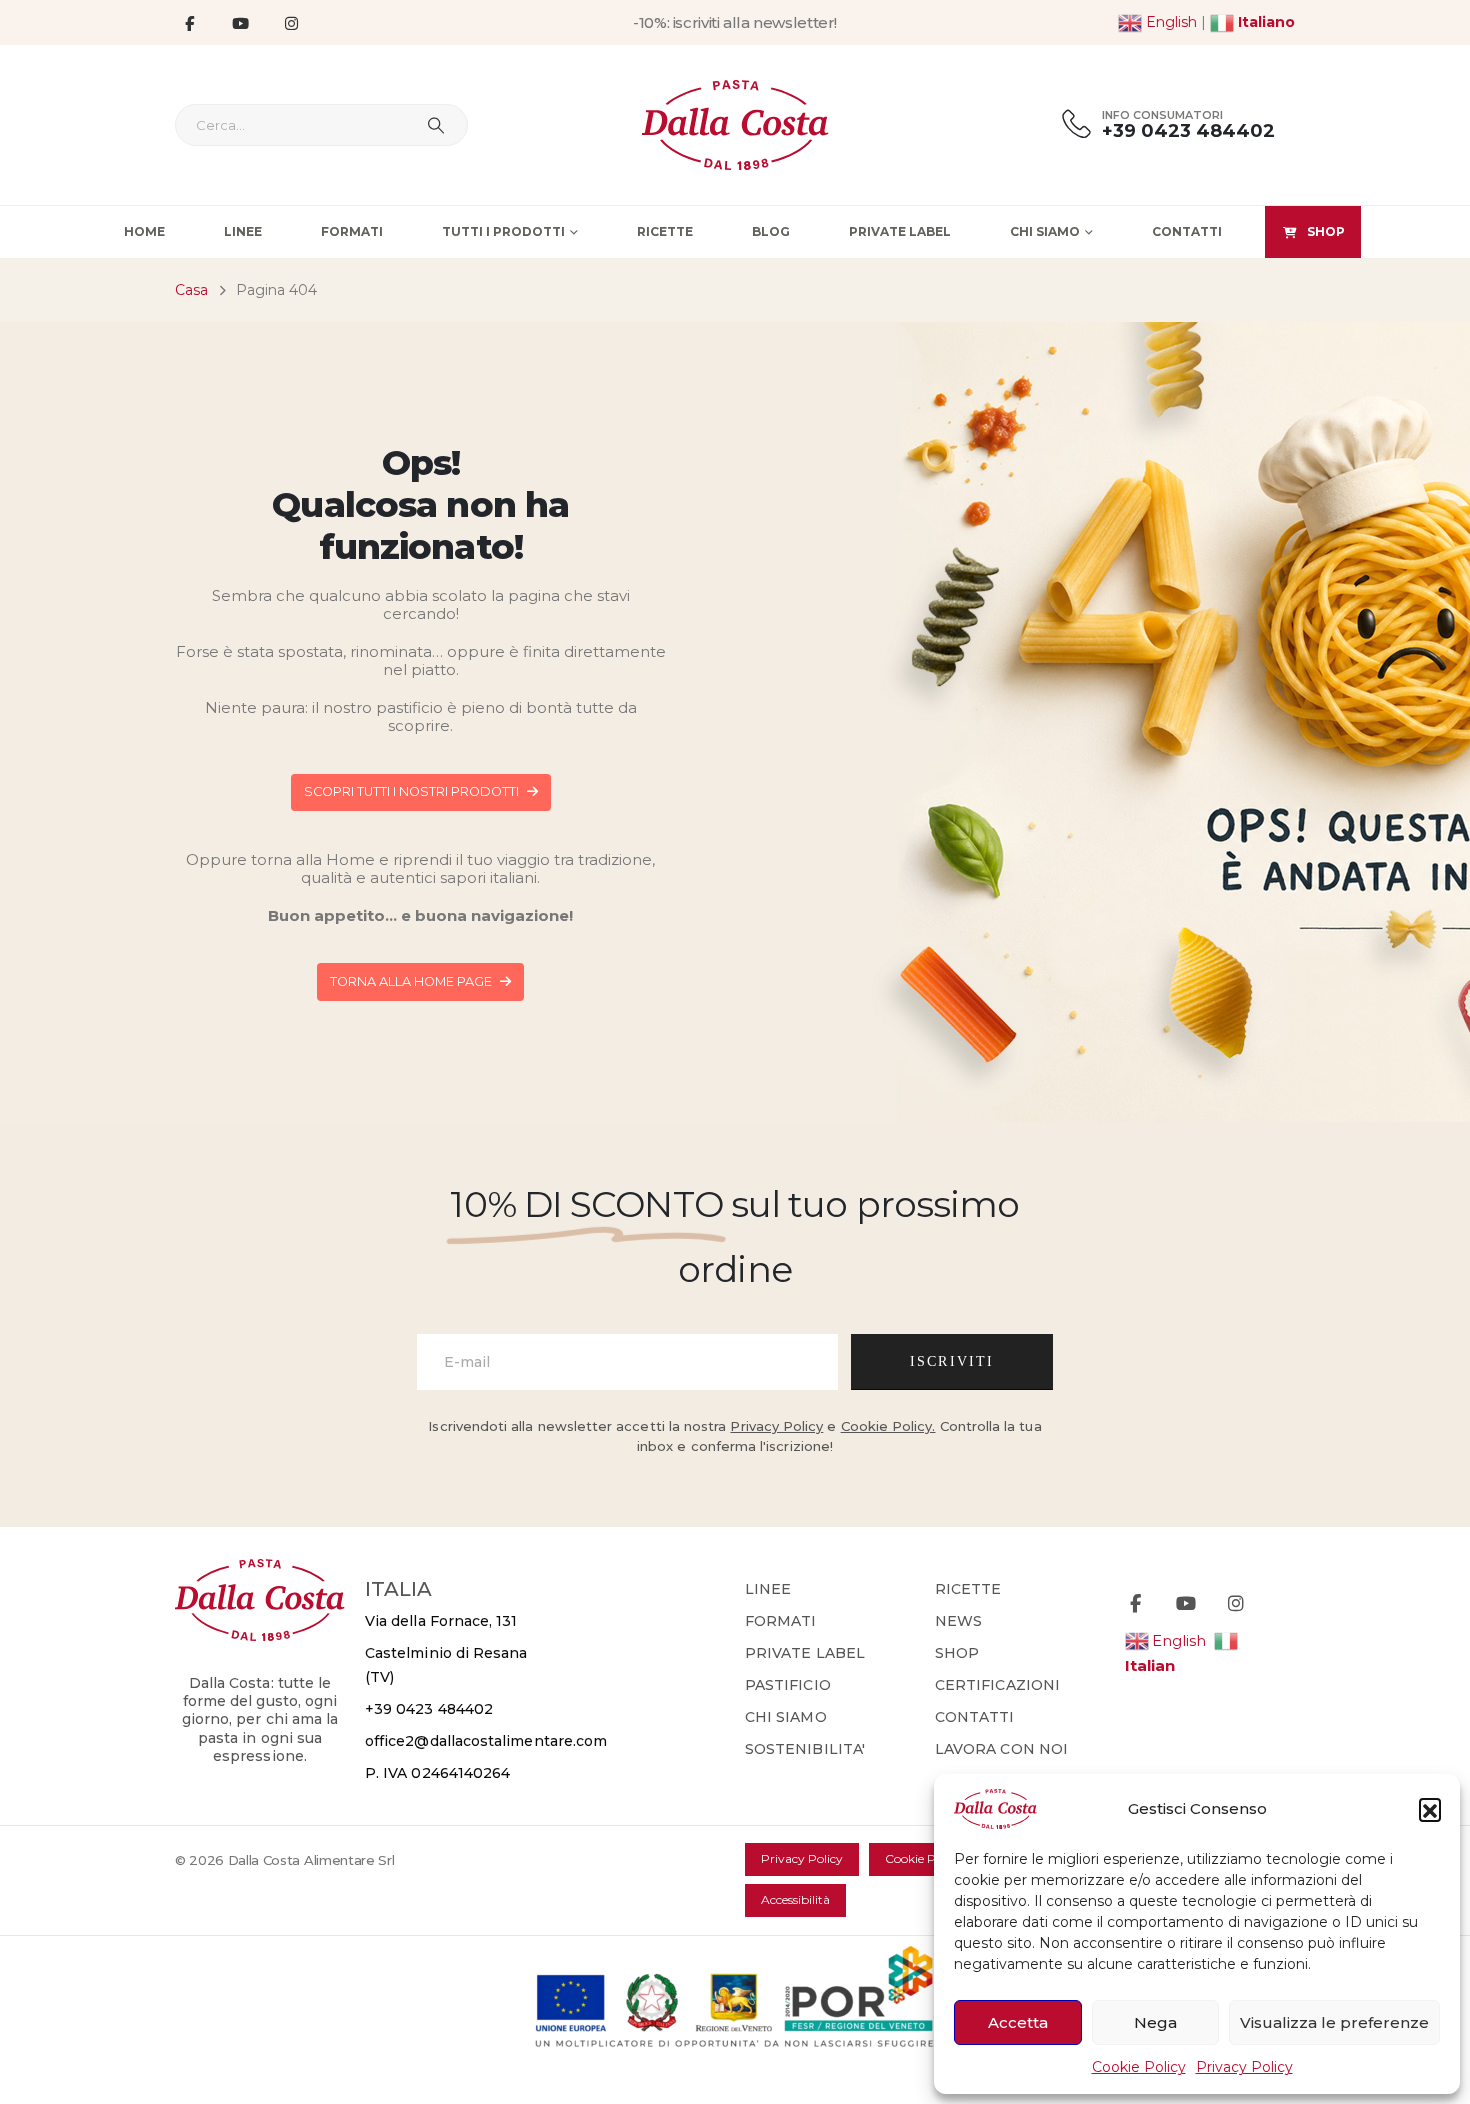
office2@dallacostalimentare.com (486, 1741)
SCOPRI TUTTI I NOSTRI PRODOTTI (413, 791)
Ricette (665, 231)
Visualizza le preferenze (1334, 2022)
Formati (352, 231)
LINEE (768, 1589)
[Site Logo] (735, 125)
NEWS (958, 1621)
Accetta (1018, 2022)
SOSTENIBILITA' (805, 1749)
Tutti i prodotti (503, 231)
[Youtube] (240, 23)
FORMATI (781, 1621)
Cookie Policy (1139, 2067)
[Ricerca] (436, 125)
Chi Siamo (1045, 231)
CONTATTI (975, 1717)
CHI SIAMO (786, 1717)
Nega (1155, 2022)
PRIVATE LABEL (805, 1653)
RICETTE (968, 1589)
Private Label (900, 231)
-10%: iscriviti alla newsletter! (735, 22)
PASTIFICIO (788, 1685)
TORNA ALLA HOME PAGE (412, 981)
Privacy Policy (1244, 2067)
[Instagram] (291, 23)
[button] (1430, 1809)
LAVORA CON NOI (1001, 1749)
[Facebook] (189, 23)
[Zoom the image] (260, 1570)
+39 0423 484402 (429, 1709)
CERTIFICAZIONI (997, 1685)
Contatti (1187, 231)
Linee (243, 231)
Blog (771, 231)
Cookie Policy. (888, 1426)
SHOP (1326, 231)
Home (144, 231)
